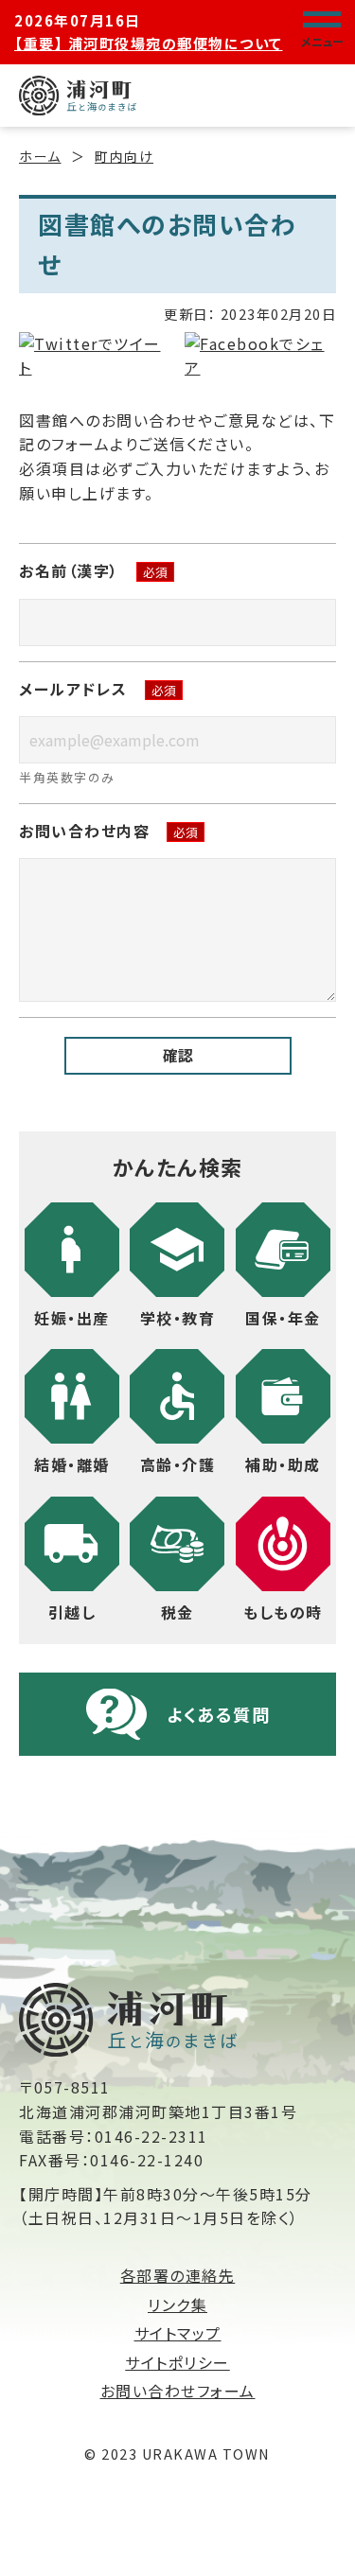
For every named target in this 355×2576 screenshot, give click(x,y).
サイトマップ (178, 2333)
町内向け (124, 156)
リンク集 (177, 2304)
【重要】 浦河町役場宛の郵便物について (149, 43)
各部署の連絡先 (178, 2275)
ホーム (40, 156)
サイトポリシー (177, 2362)
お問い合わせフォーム (178, 2391)
